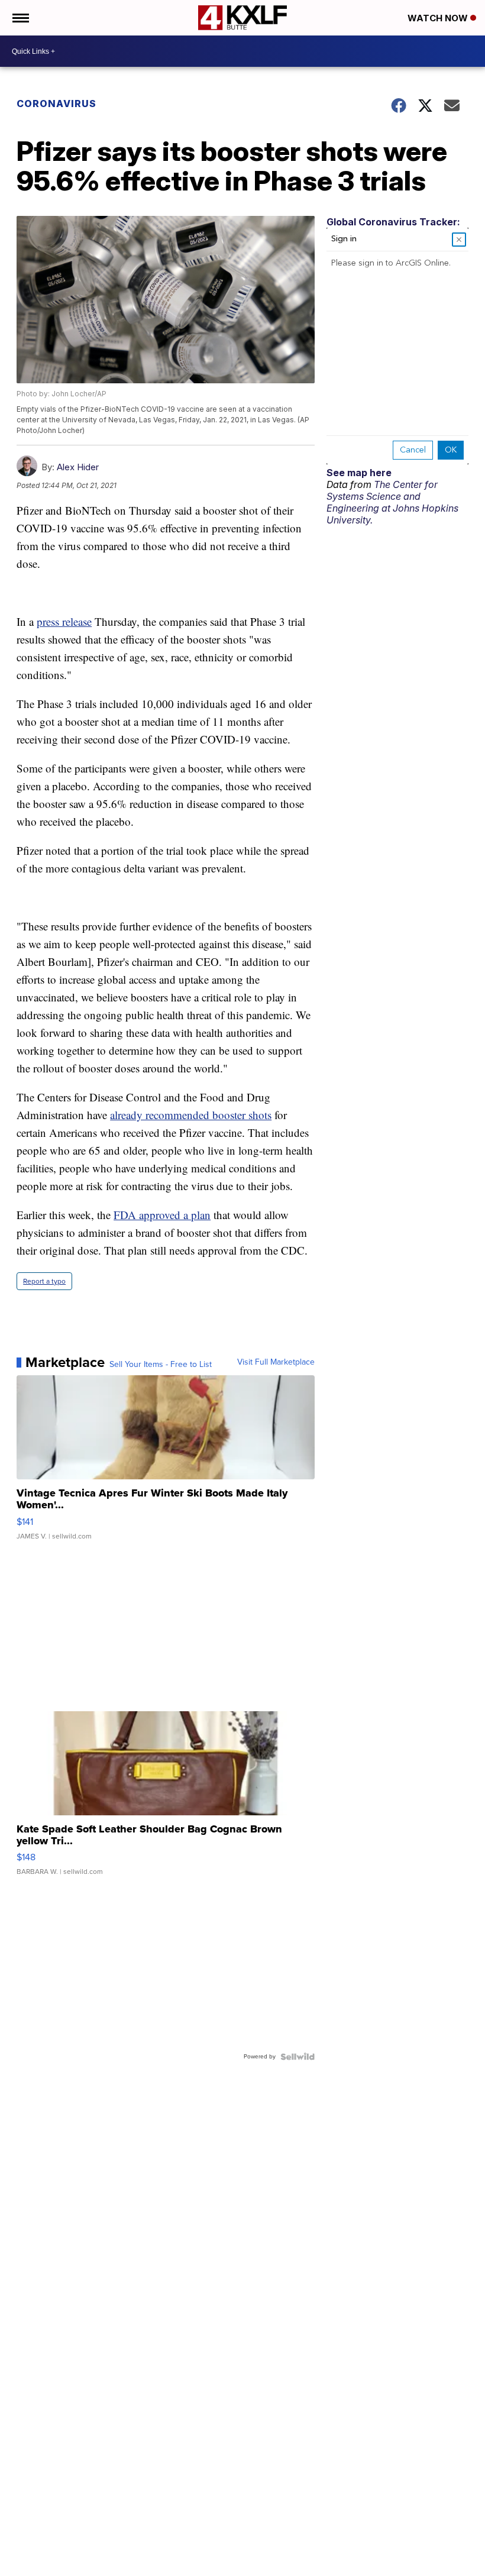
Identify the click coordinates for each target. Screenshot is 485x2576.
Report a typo (44, 1281)
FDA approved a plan (162, 1215)
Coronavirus (56, 104)
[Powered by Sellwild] (298, 2057)
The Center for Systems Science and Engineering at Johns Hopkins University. (392, 502)
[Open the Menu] (20, 18)
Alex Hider (78, 467)
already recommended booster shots (191, 1115)
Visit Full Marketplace (276, 1362)
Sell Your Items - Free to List (161, 1365)
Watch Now (439, 18)
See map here (359, 473)
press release (64, 621)
